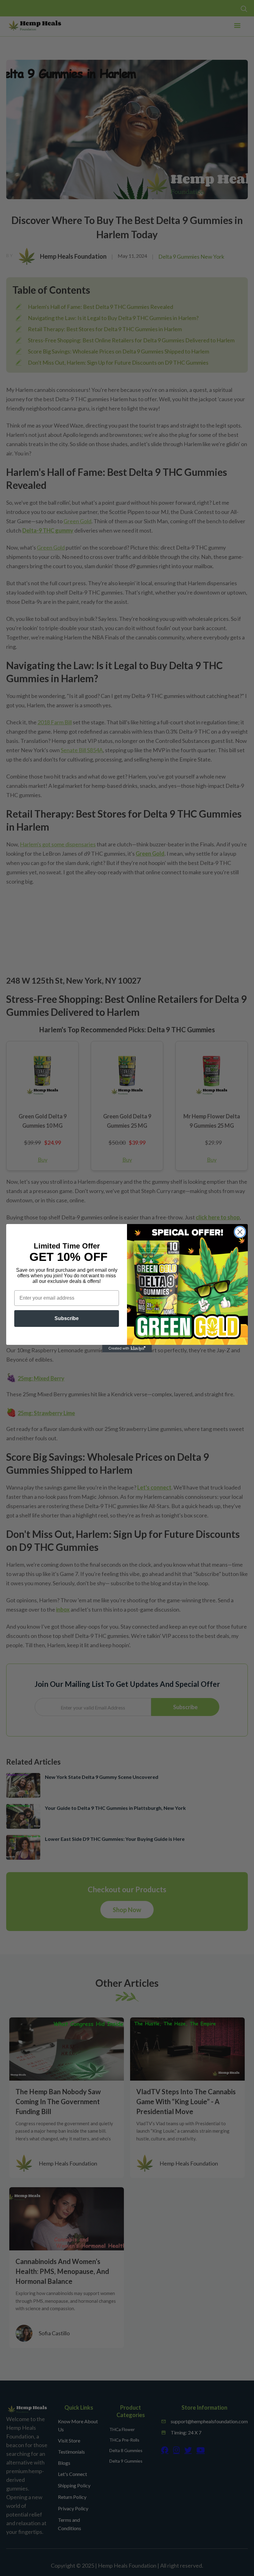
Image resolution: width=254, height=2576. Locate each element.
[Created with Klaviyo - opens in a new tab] (127, 1349)
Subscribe (67, 1318)
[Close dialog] (240, 1232)
